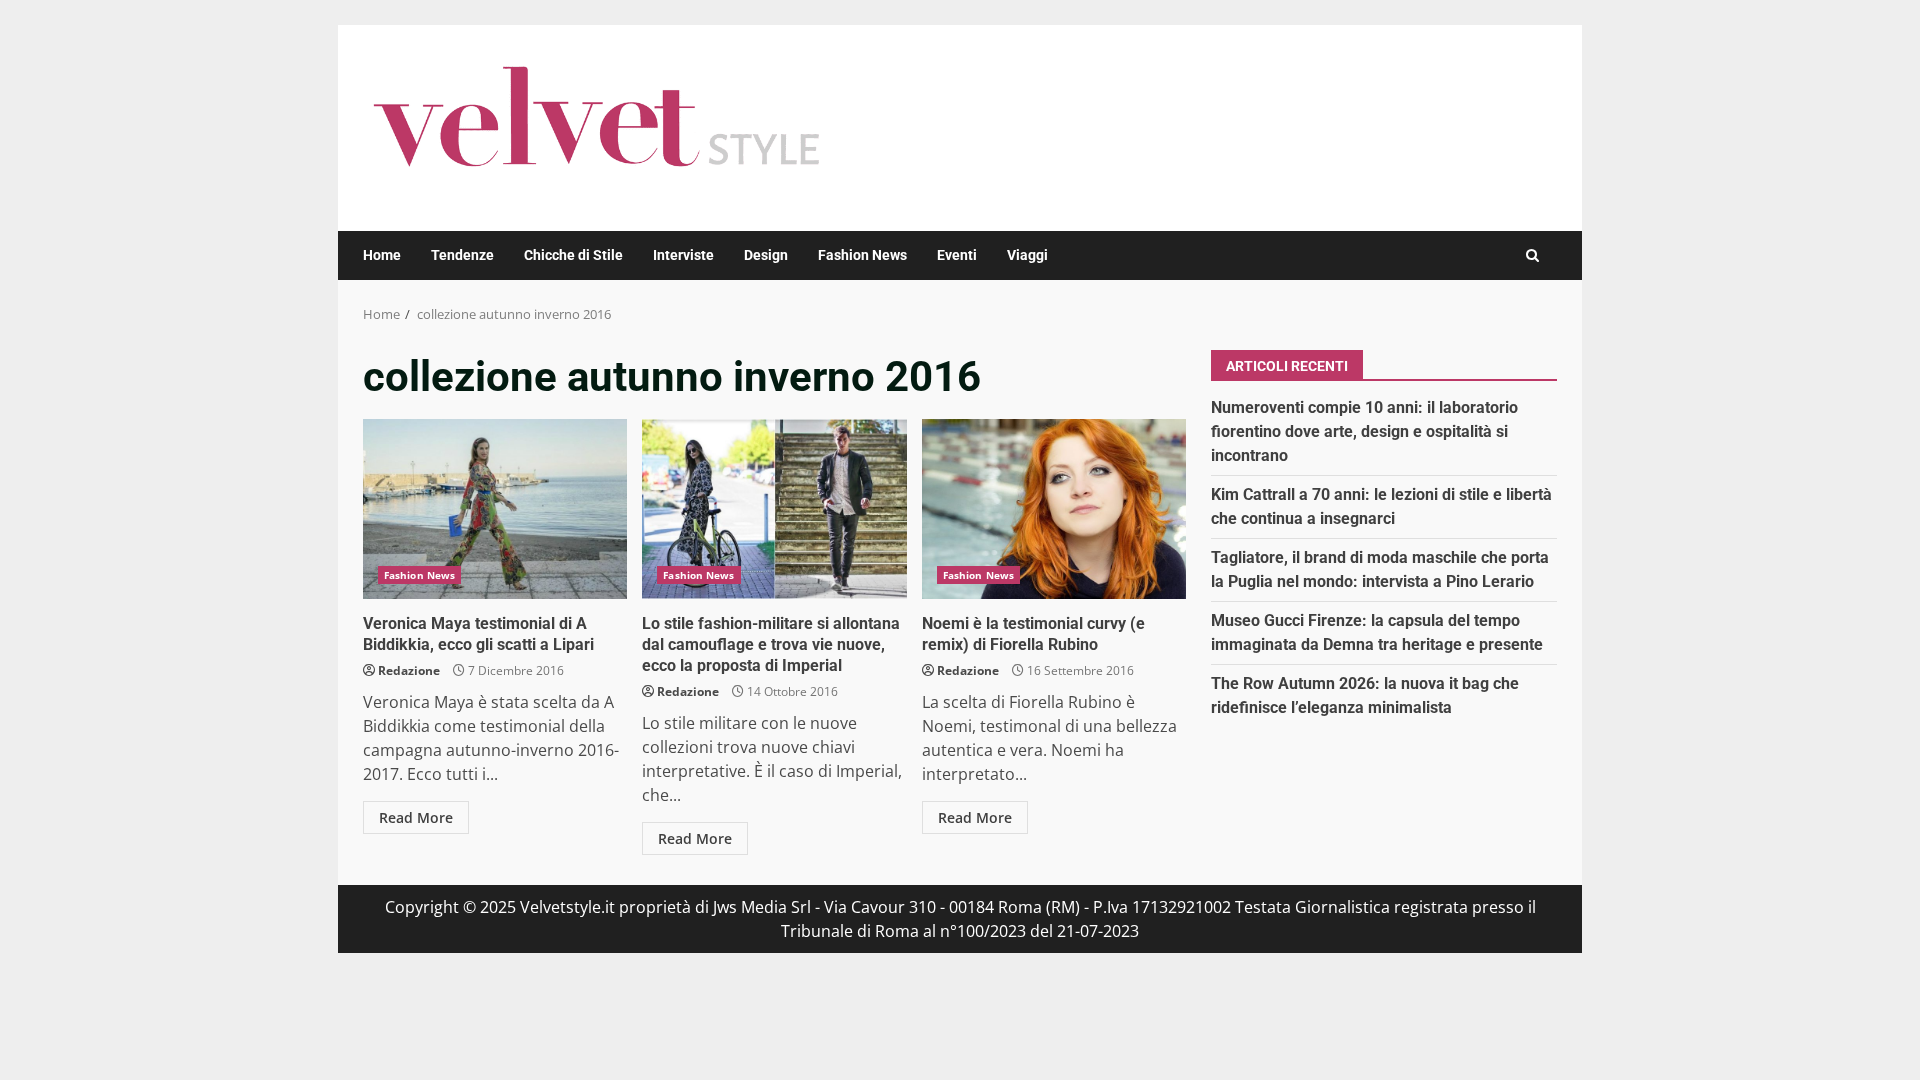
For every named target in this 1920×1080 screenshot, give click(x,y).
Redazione (409, 670)
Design (766, 255)
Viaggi (1027, 255)
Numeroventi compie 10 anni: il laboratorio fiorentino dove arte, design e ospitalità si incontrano (1364, 431)
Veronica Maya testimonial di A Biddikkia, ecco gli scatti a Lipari (495, 509)
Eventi (957, 255)
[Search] (1532, 255)
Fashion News (862, 255)
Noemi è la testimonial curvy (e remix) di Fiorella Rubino (1054, 509)
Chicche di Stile (573, 255)
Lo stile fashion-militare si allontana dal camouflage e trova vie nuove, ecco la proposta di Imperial (774, 509)
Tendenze (462, 255)
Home (382, 255)
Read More (416, 817)
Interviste (683, 255)
